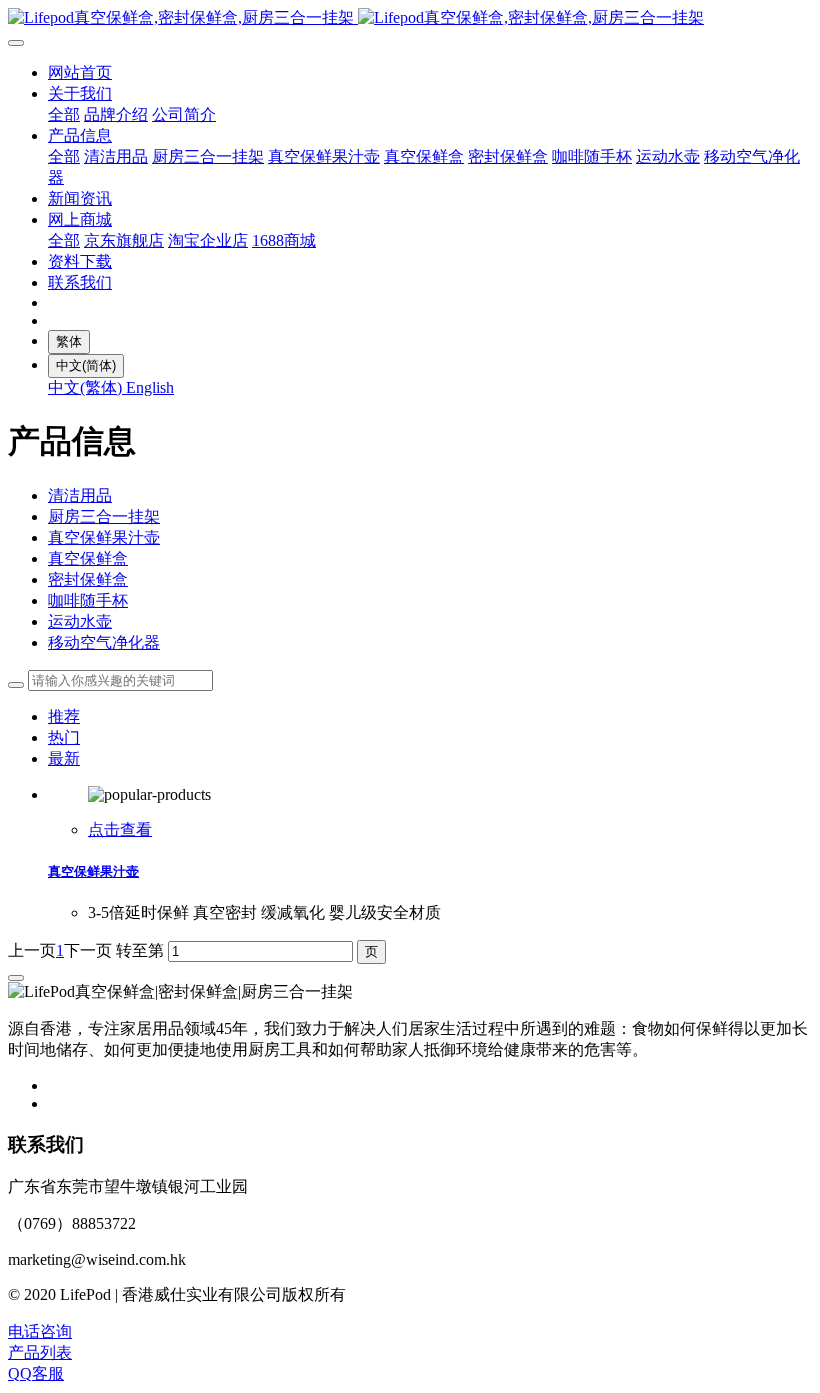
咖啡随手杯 (88, 600)
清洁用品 (80, 495)
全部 (64, 114)
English (150, 387)
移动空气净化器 (104, 642)
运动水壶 (80, 621)
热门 (64, 737)
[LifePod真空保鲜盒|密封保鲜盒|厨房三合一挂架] (410, 18)
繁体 (69, 341)
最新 (64, 758)
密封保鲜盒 (88, 579)
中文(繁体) (87, 387)
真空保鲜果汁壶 (104, 537)
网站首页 (80, 72)
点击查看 (120, 829)
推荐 (64, 716)
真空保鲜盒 (88, 558)
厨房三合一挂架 (104, 516)
